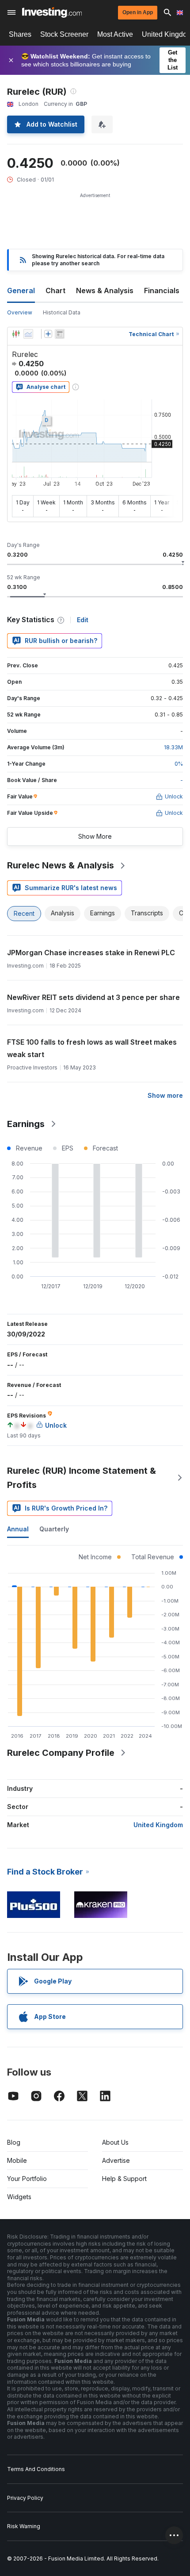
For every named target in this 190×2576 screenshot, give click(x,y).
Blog (14, 2142)
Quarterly (54, 1529)
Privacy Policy (25, 2498)
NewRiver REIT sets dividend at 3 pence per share (93, 997)
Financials (162, 291)
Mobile (17, 2160)
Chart (55, 291)
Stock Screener (64, 34)
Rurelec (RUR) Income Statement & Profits (82, 1478)
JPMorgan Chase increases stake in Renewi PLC (91, 953)
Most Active (115, 34)
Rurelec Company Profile (61, 1753)
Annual (18, 1529)
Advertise (116, 2160)
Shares (20, 34)
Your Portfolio (27, 2179)
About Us (115, 2142)
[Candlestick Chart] (16, 334)
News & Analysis (105, 291)
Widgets (19, 2197)
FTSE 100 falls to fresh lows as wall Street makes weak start (92, 1048)
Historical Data (62, 312)
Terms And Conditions (36, 2469)
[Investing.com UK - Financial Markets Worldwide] (52, 12)
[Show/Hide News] (60, 334)
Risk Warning (24, 2526)
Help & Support (124, 2179)
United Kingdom (158, 1825)
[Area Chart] (28, 334)
